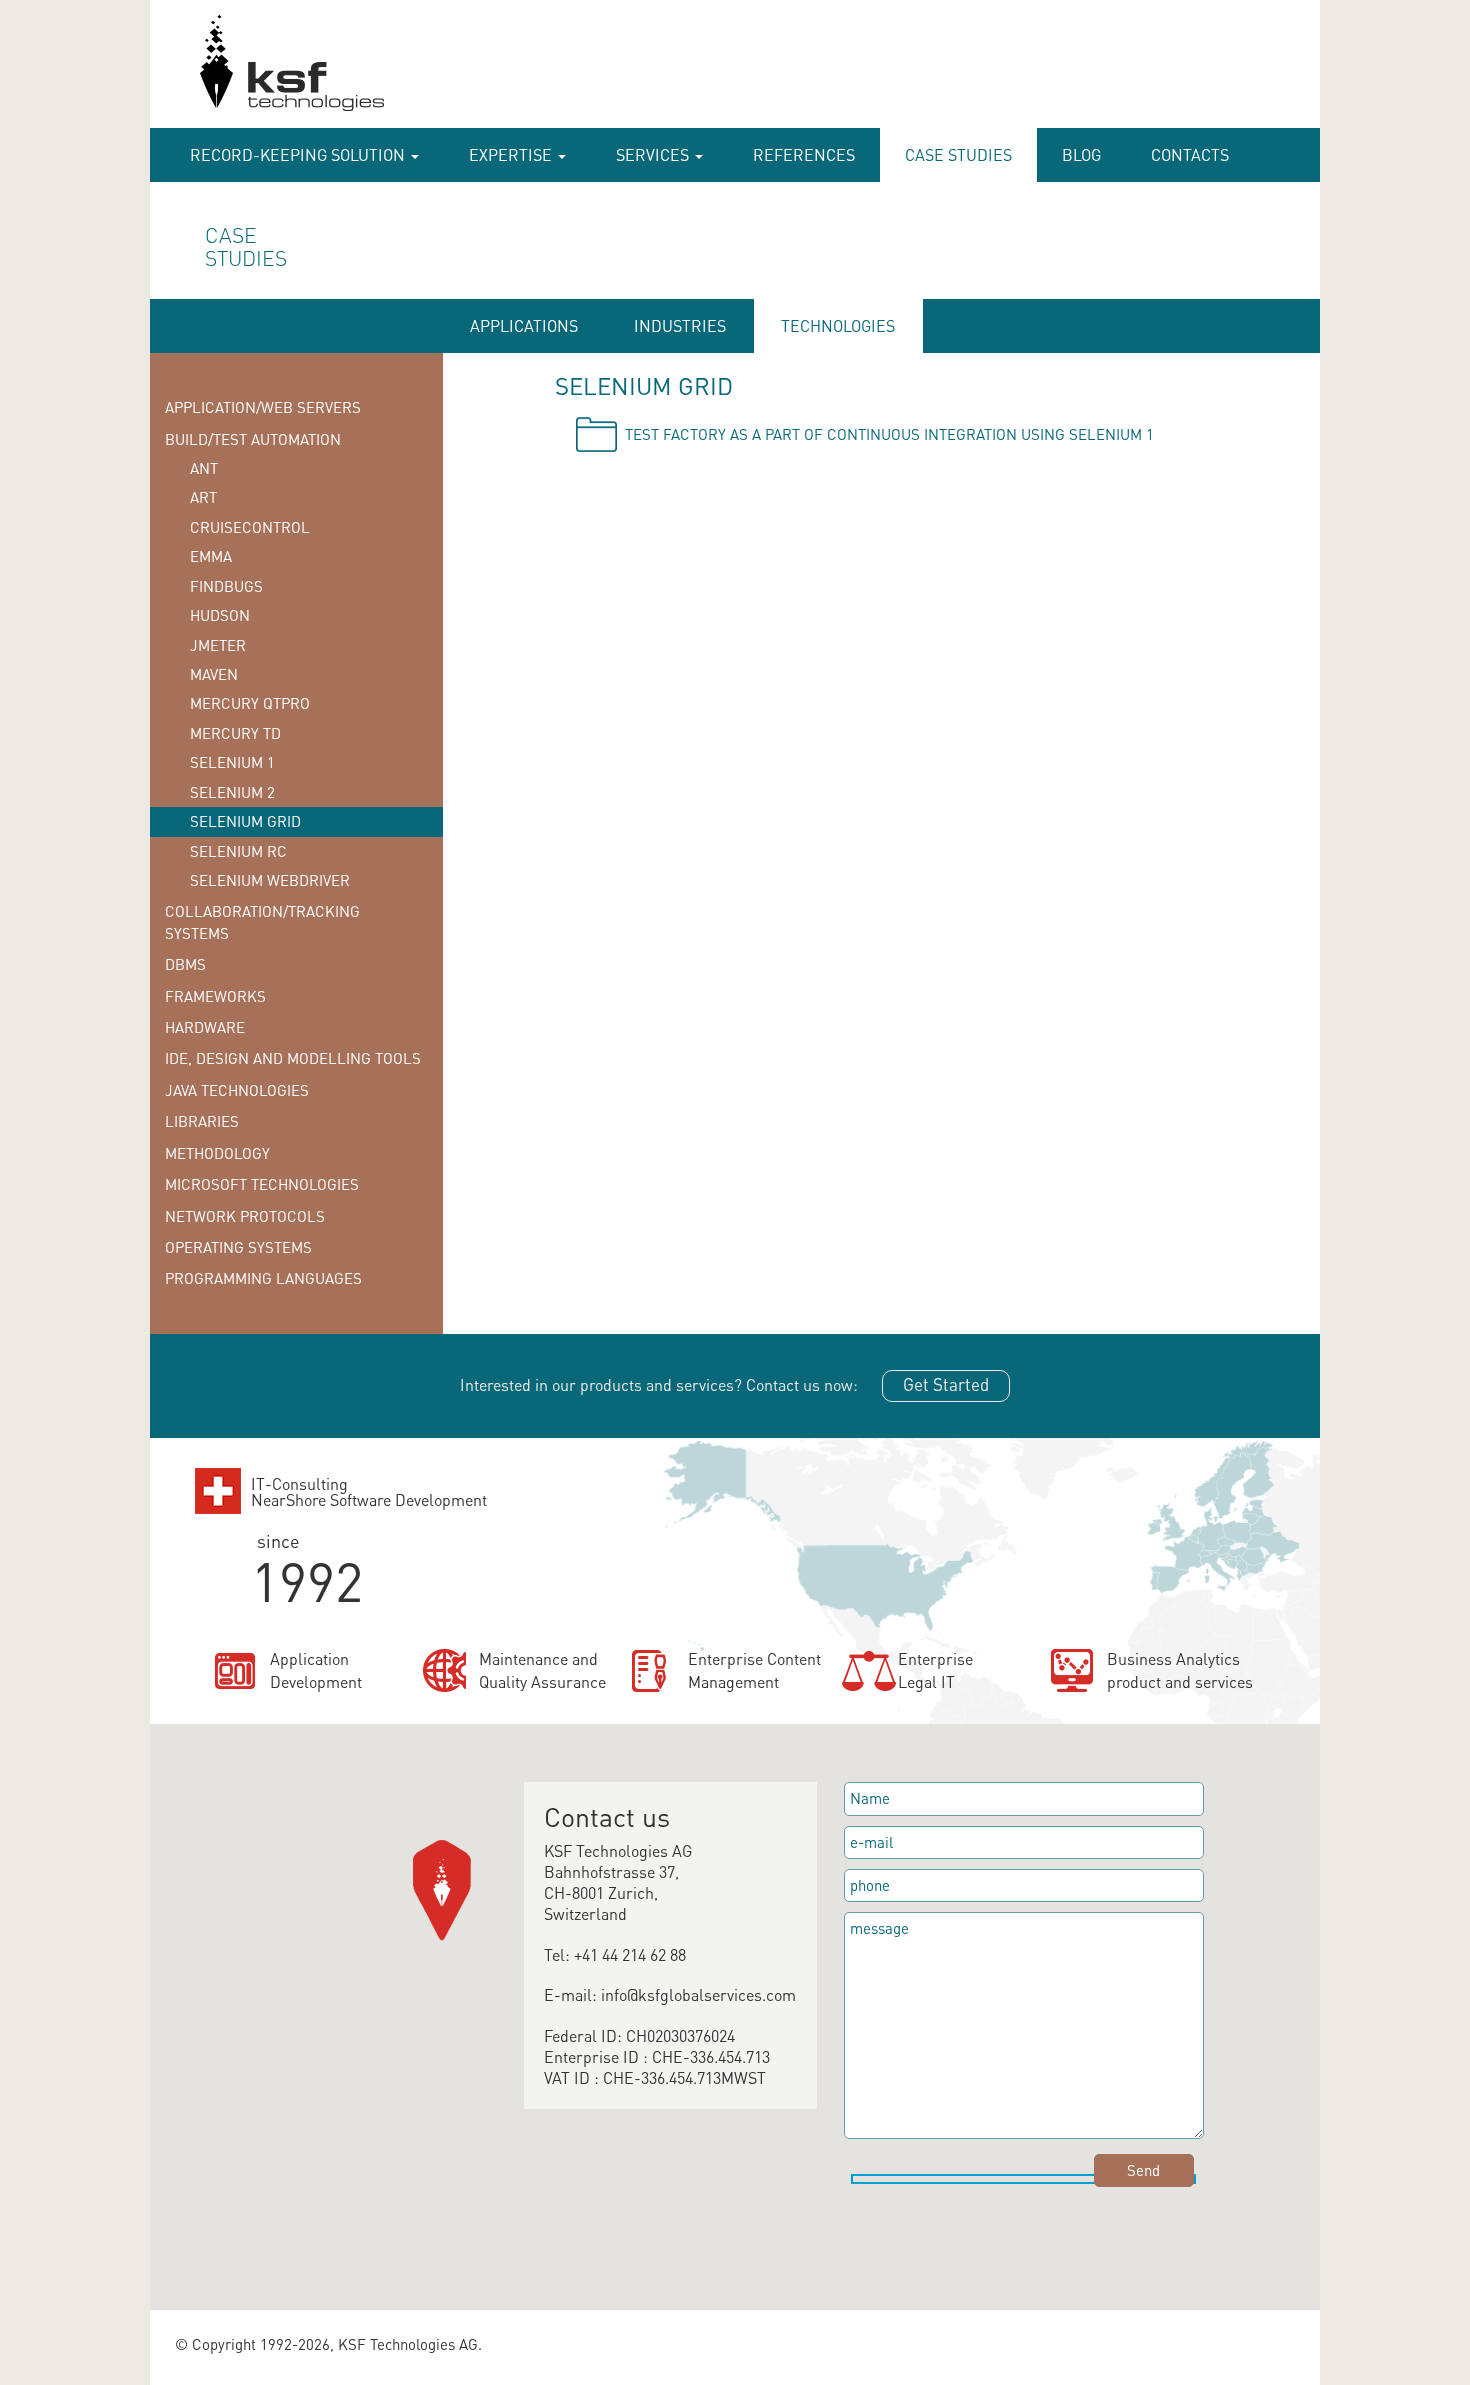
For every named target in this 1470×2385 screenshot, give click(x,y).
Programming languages (263, 1278)
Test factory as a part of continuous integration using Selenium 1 (889, 434)
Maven (214, 674)
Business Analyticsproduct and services (1180, 1670)
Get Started (946, 1384)
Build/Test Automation (253, 439)
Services (654, 154)
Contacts (1190, 154)
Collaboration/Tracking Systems (262, 921)
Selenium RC (238, 851)
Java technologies (237, 1090)
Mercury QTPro (250, 703)
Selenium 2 (232, 792)
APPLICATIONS (524, 325)
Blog (1081, 154)
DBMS (185, 964)
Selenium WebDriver (270, 880)
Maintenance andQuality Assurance (542, 1670)
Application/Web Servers (263, 407)
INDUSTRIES (680, 325)
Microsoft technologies (262, 1184)
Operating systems (238, 1247)
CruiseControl (250, 527)
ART (203, 497)
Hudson (220, 615)
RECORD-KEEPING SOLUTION (299, 154)
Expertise (512, 154)
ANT (204, 468)
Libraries (202, 1121)
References (804, 154)
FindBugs (226, 586)
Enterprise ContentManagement (754, 1670)
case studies (958, 154)
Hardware (205, 1027)
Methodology (217, 1153)
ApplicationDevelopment (316, 1670)
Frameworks (215, 996)
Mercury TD (235, 733)
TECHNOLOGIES (838, 325)
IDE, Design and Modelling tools (293, 1058)
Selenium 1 (232, 762)
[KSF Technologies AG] (191, 71)
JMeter (218, 645)
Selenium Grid (245, 821)
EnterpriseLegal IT (935, 1670)
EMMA (211, 556)
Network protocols (245, 1216)
